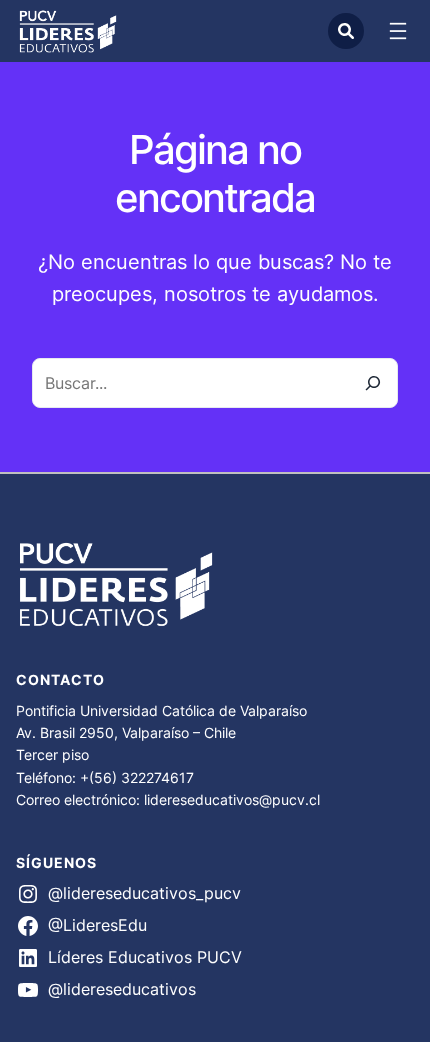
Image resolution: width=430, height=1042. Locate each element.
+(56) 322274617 (137, 777)
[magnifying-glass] (346, 31)
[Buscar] (373, 383)
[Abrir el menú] (398, 31)
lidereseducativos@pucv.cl (232, 799)
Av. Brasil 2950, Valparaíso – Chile (126, 732)
